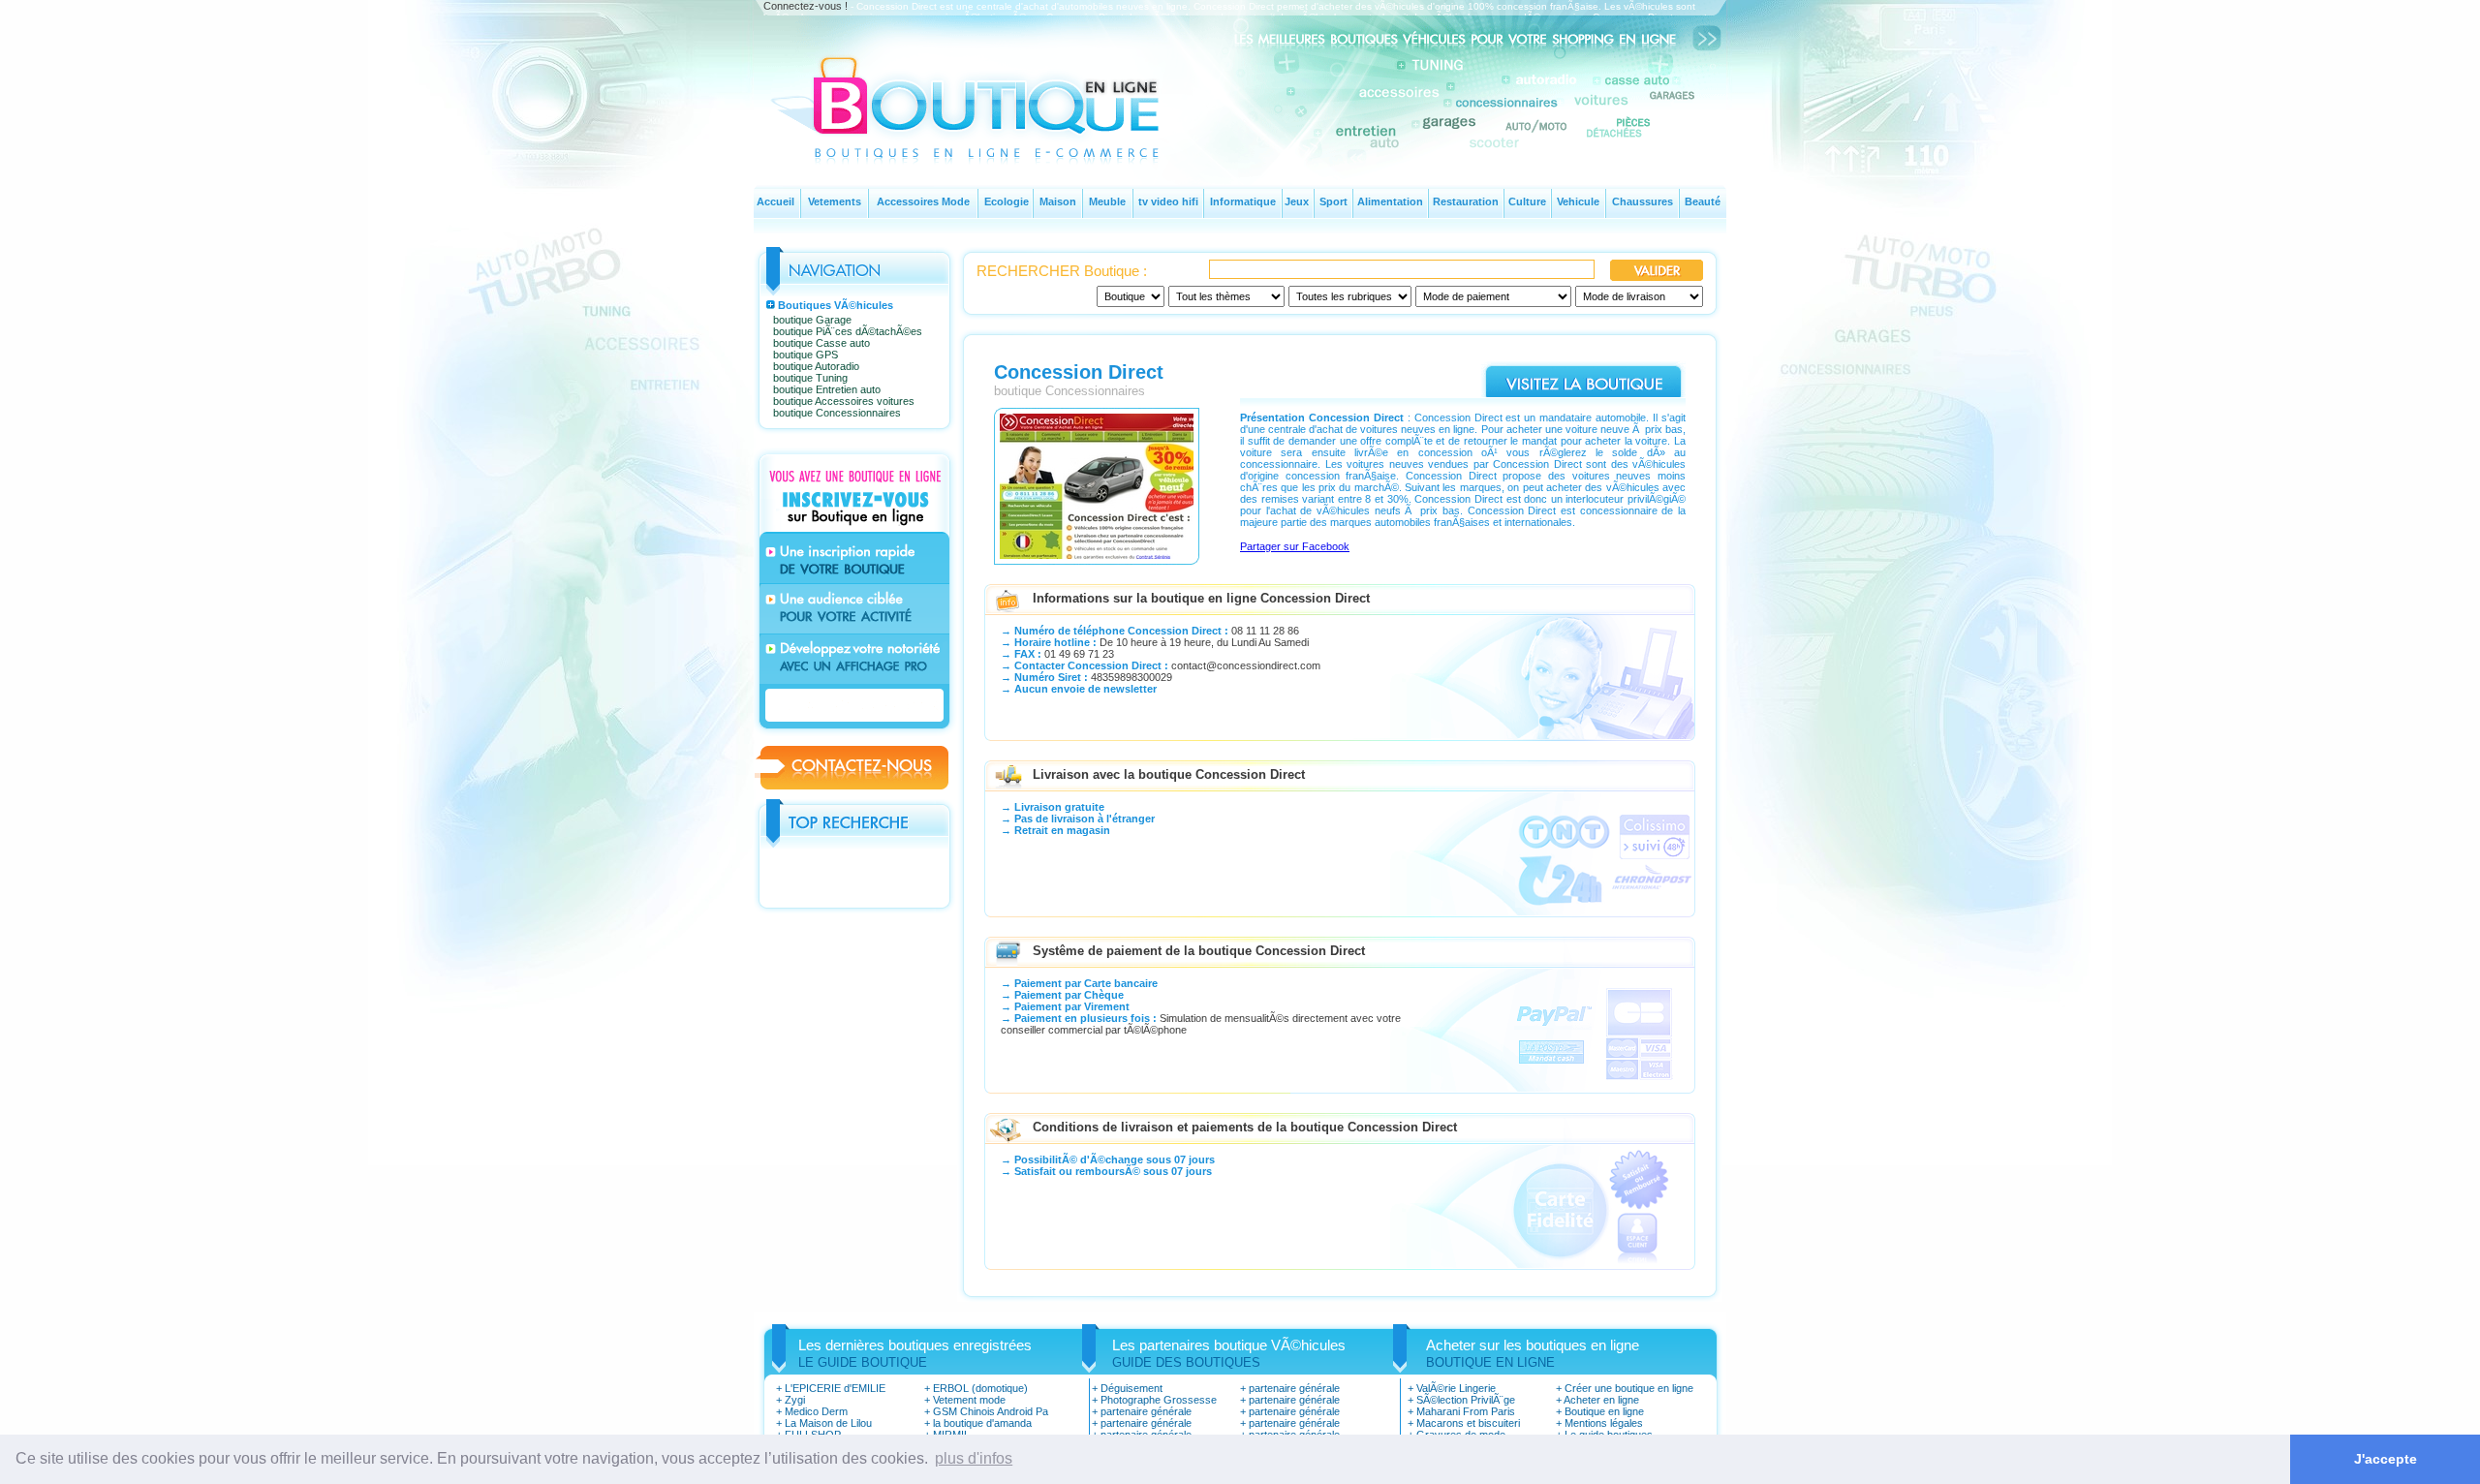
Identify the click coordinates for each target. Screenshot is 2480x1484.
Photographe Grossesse (1159, 1400)
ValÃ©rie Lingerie (1456, 1388)
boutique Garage (812, 320)
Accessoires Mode (923, 201)
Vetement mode (969, 1400)
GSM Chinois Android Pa (991, 1411)
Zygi (795, 1400)
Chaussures (1643, 201)
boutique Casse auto (821, 343)
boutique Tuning (810, 378)
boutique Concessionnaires (837, 413)
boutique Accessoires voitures (844, 401)
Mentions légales (1604, 1423)
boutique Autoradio (816, 366)
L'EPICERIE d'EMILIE (835, 1388)
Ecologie (1007, 201)
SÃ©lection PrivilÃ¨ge (1466, 1400)
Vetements (835, 201)
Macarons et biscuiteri (1468, 1423)
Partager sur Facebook (1295, 546)
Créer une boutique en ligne (1629, 1388)
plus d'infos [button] (974, 1458)
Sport (1333, 201)
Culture (1527, 201)
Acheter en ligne (1601, 1400)
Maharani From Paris (1466, 1411)
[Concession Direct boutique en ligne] (1097, 560)
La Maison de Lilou (828, 1423)
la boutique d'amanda (982, 1423)
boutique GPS (806, 355)
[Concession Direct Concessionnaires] (1583, 393)
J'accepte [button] (2386, 1459)
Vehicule (1578, 201)
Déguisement (1131, 1388)
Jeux (1297, 201)
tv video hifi (1168, 201)
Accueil (775, 201)
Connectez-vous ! (806, 6)
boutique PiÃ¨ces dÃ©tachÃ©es (848, 331)
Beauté (1703, 201)
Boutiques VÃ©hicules (836, 305)
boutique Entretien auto (827, 389)
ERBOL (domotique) (980, 1388)
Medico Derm (816, 1411)
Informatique (1243, 201)
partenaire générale (1146, 1411)
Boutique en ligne (1604, 1411)
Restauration (1466, 201)
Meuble (1107, 201)
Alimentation (1390, 201)
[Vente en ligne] (991, 141)
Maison (1058, 201)
